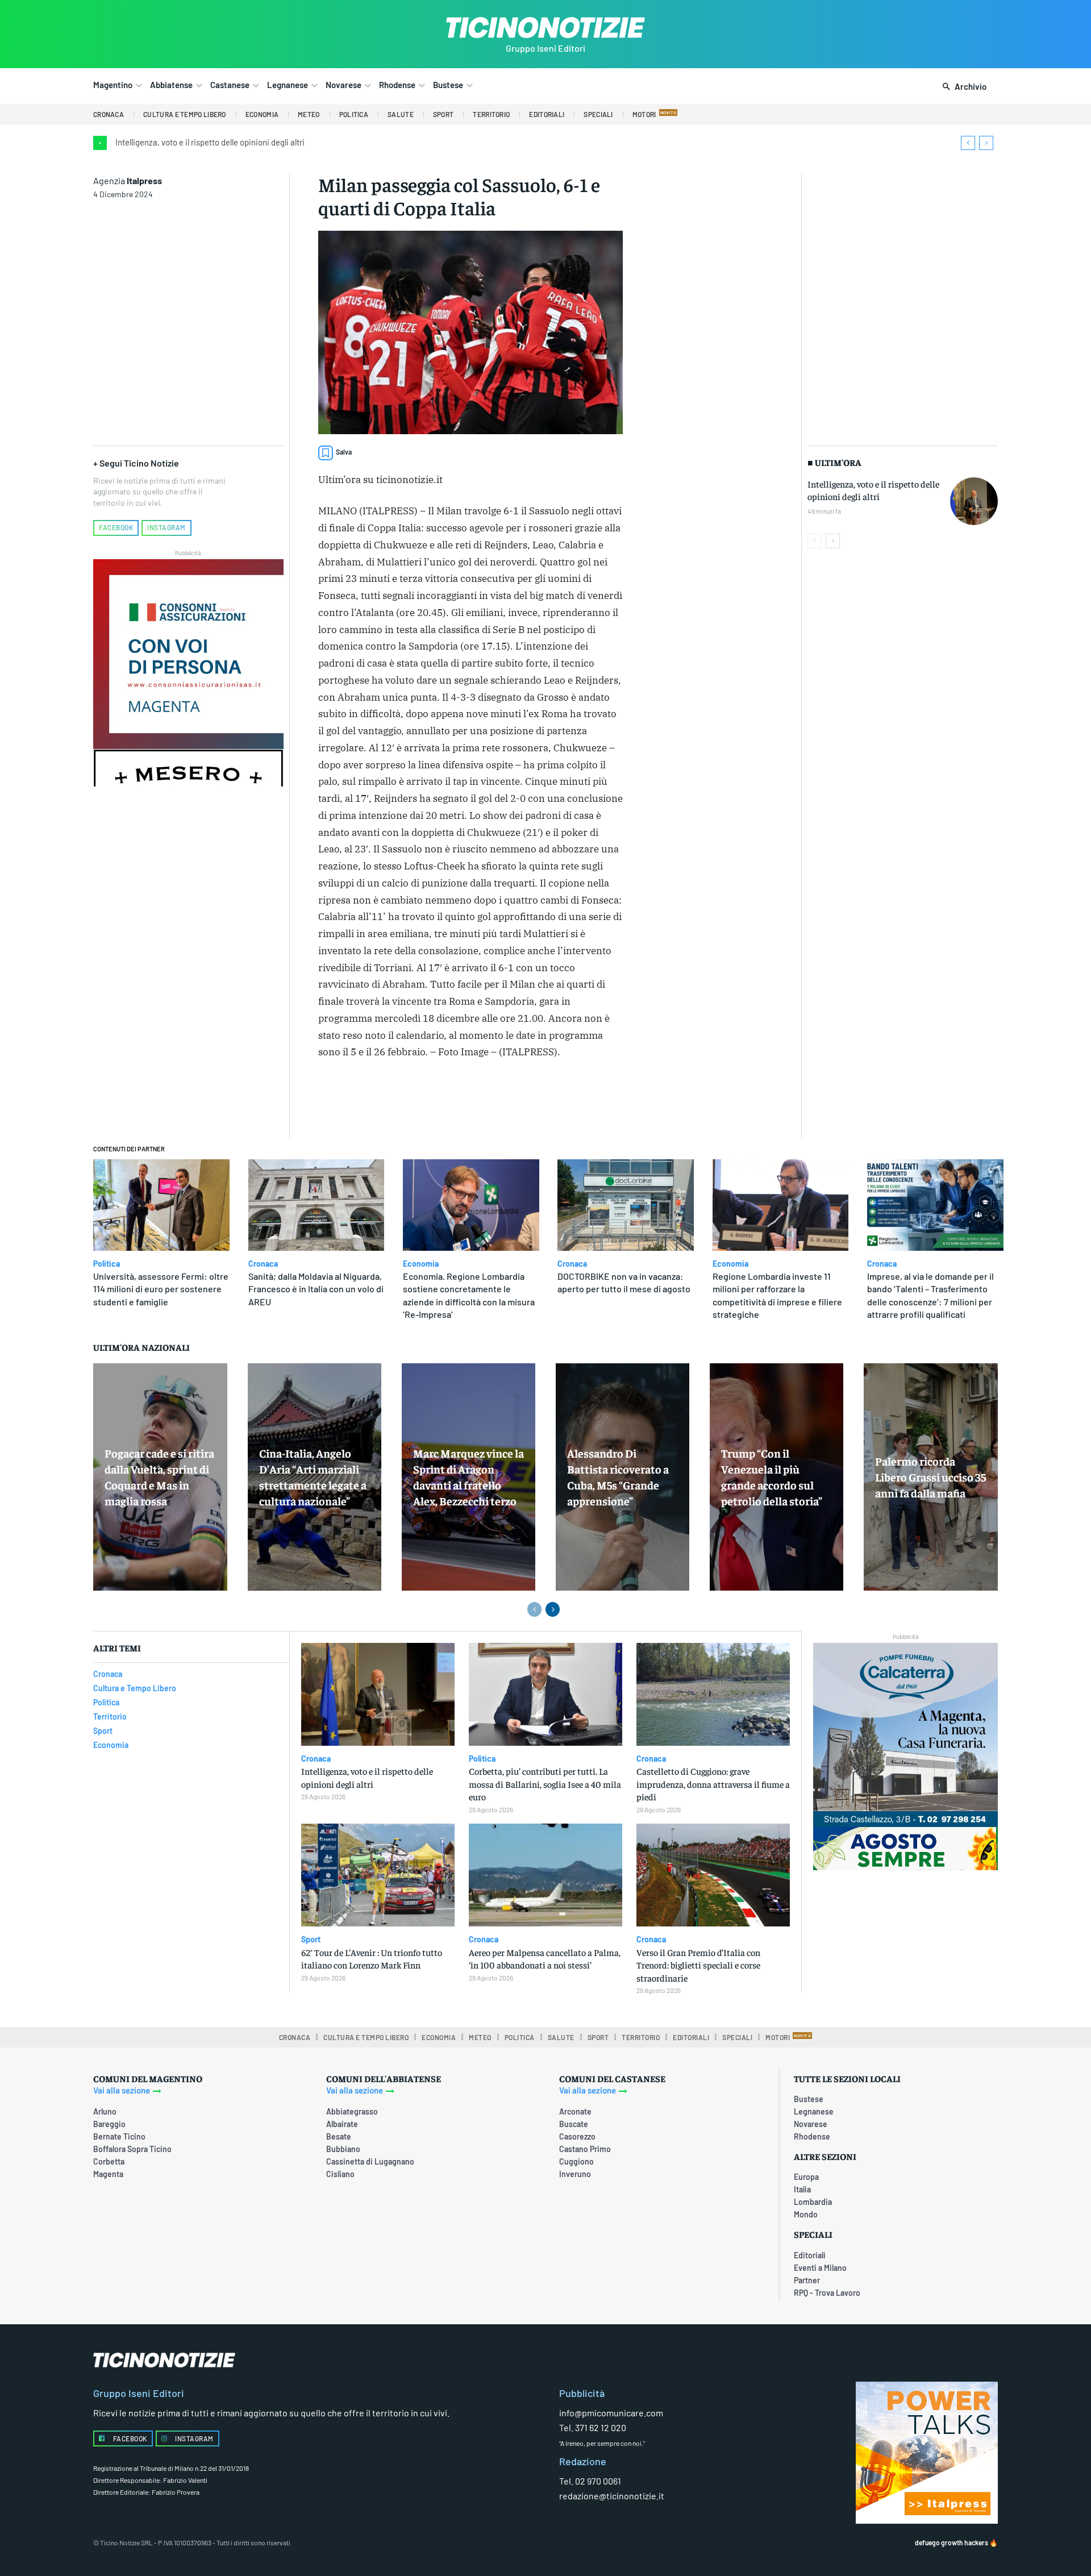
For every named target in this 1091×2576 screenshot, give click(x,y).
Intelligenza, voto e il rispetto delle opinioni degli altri (210, 142)
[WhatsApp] (496, 1101)
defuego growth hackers (951, 2543)
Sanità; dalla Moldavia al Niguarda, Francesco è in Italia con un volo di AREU (316, 1289)
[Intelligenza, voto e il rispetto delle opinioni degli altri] (974, 501)
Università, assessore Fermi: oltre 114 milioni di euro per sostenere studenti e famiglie (161, 1289)
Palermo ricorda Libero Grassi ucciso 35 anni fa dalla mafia (930, 1477)
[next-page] (833, 541)
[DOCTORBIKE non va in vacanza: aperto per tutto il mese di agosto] (626, 1205)
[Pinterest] (470, 1101)
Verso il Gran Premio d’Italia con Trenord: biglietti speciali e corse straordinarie (698, 1965)
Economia (421, 1264)
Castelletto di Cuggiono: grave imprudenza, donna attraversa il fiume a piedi (713, 1784)
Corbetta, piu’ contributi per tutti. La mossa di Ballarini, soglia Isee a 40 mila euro (545, 1784)
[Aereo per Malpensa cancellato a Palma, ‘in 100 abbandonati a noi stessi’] (545, 1875)
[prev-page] (815, 541)
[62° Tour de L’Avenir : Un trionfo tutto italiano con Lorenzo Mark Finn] (378, 1875)
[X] (444, 1101)
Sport (311, 1940)
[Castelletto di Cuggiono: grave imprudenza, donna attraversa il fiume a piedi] (713, 1694)
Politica (107, 1264)
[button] (962, 87)
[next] (986, 143)
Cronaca (263, 1264)
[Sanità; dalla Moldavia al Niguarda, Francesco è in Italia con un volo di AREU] (317, 1205)
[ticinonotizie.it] (545, 28)
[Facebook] (418, 1101)
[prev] (968, 143)
